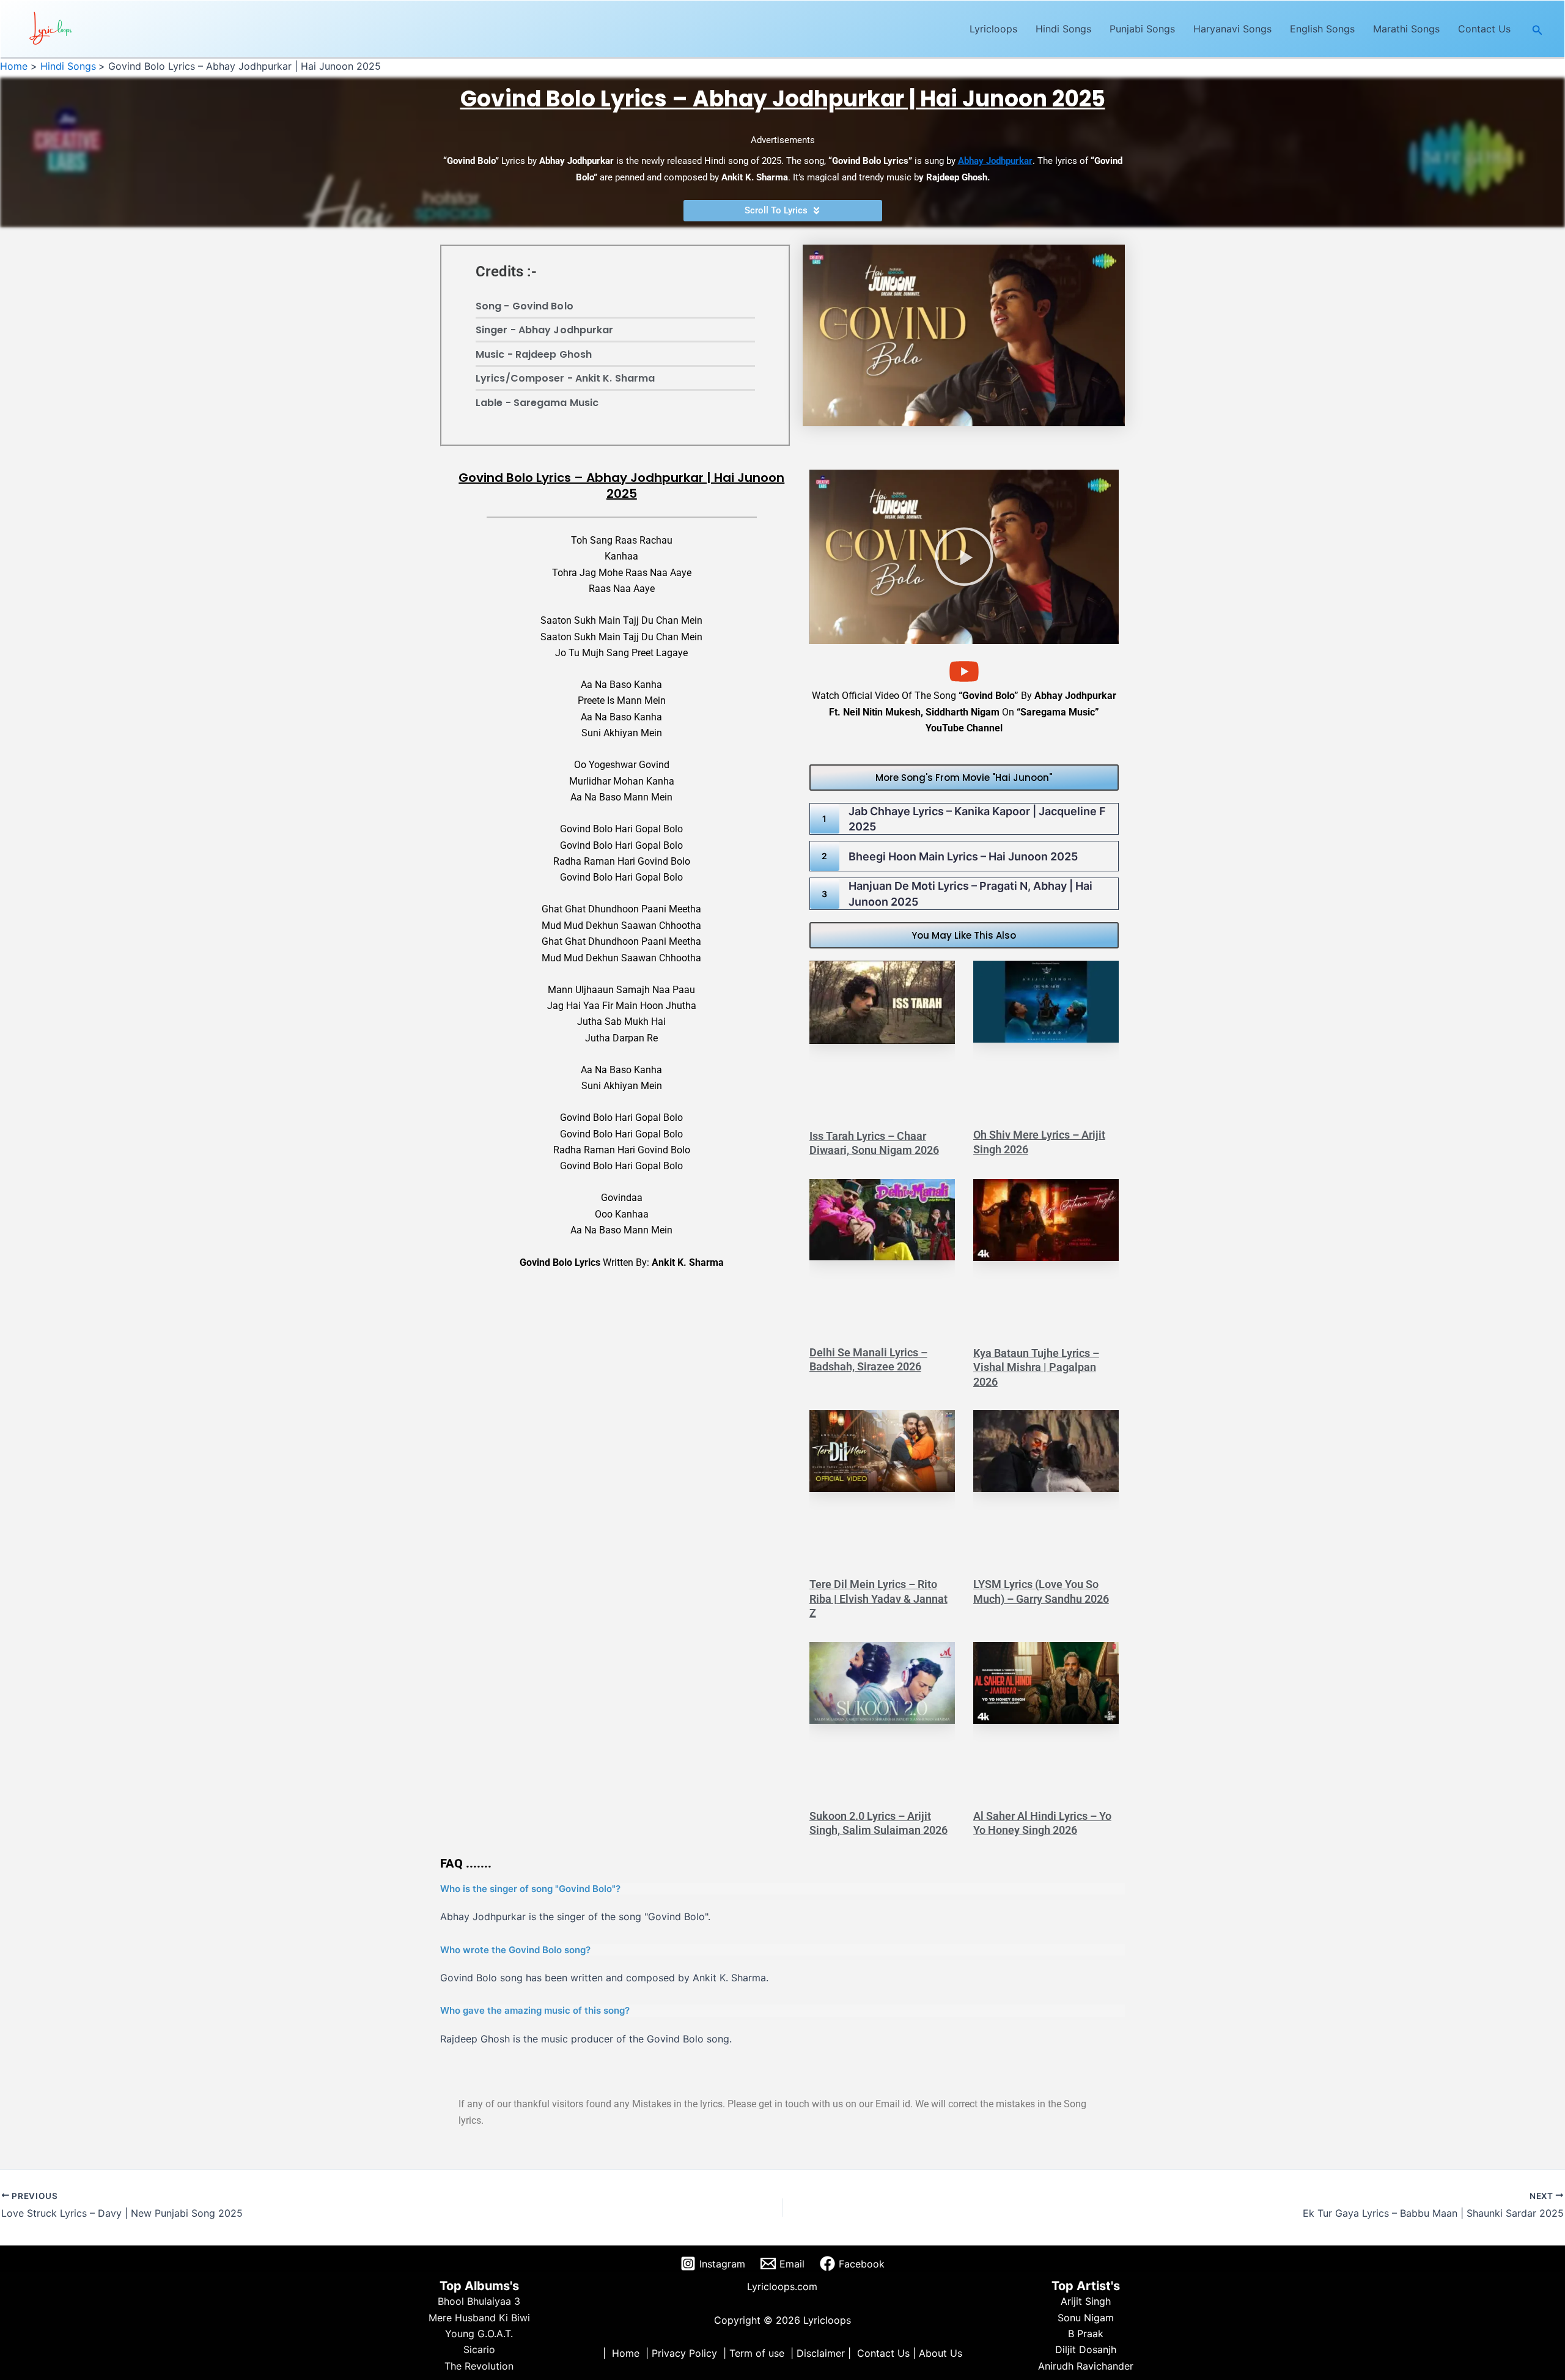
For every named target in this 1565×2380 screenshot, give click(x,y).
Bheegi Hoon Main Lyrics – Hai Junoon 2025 (963, 856)
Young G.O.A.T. (479, 2334)
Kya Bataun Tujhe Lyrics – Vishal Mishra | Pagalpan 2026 (1036, 1367)
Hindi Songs (1063, 29)
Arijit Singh (1086, 2301)
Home (626, 2353)
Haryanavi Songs (1232, 29)
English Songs (1322, 29)
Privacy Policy (684, 2353)
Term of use (757, 2353)
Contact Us (1484, 29)
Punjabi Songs (1142, 29)
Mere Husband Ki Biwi (479, 2318)
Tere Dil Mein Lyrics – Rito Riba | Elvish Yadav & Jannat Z (878, 1598)
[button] (1537, 29)
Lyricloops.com (782, 2286)
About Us (941, 2353)
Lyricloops (993, 29)
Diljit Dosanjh (1086, 2349)
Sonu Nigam (1086, 2318)
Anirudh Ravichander (1086, 2366)
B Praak (1086, 2334)
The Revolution (479, 2366)
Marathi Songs (1406, 29)
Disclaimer (821, 2353)
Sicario (479, 2349)
